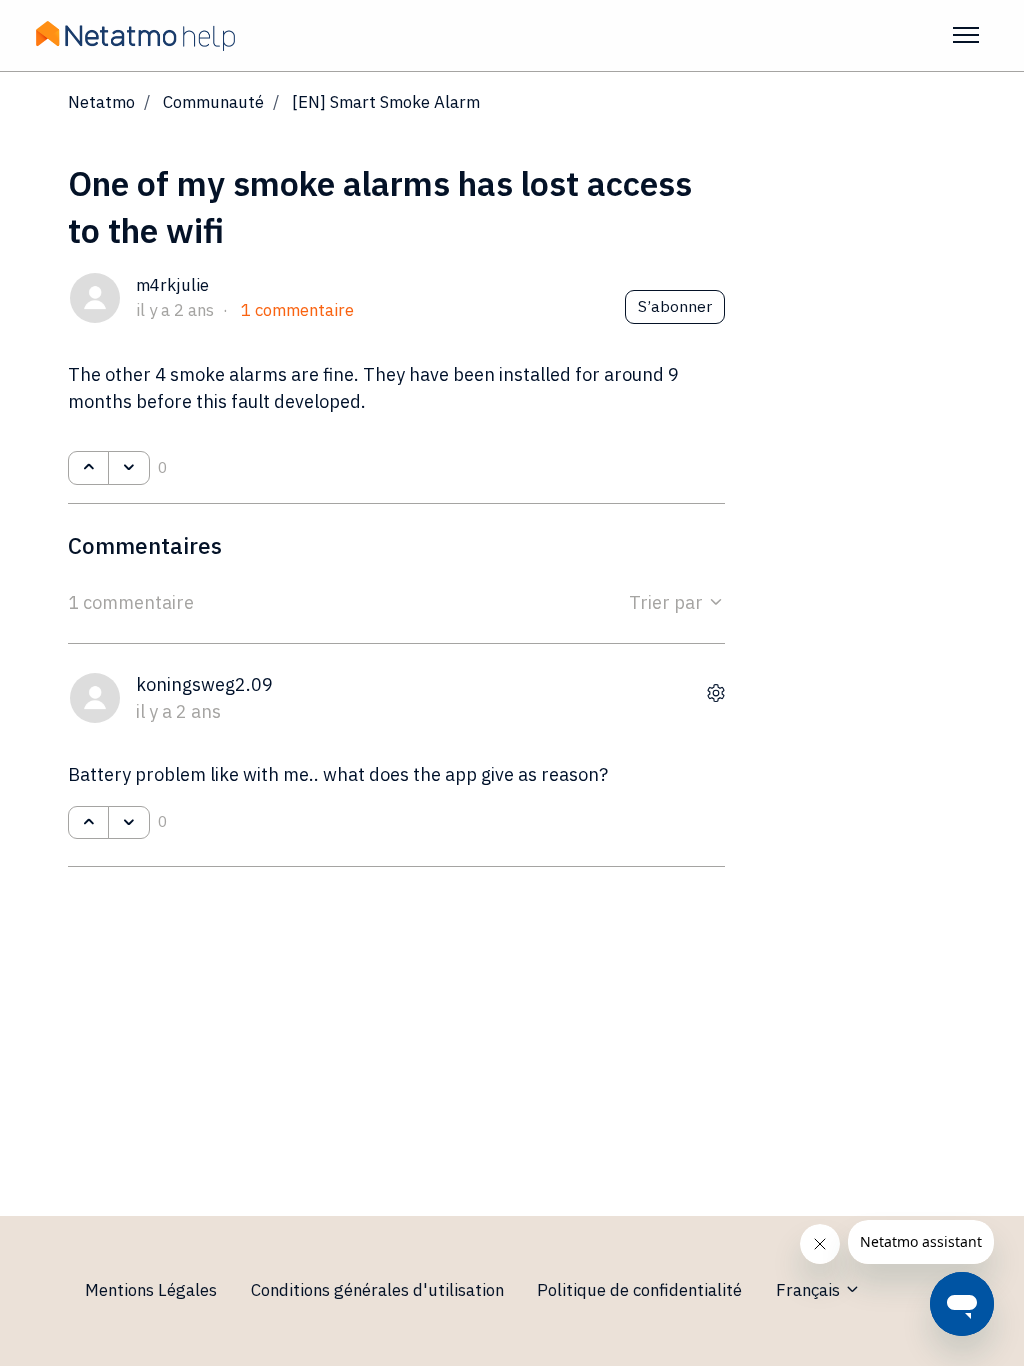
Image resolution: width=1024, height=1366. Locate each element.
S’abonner (675, 306)
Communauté (213, 102)
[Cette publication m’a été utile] (88, 468)
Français (810, 1290)
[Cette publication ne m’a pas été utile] (128, 468)
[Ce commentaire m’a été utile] (88, 823)
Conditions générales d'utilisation (377, 1290)
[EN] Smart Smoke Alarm (386, 102)
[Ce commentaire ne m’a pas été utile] (128, 823)
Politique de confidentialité (639, 1290)
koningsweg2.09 (204, 684)
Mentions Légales (151, 1290)
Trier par (668, 602)
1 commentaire (297, 310)
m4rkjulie (172, 285)
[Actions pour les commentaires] (716, 693)
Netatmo (101, 102)
